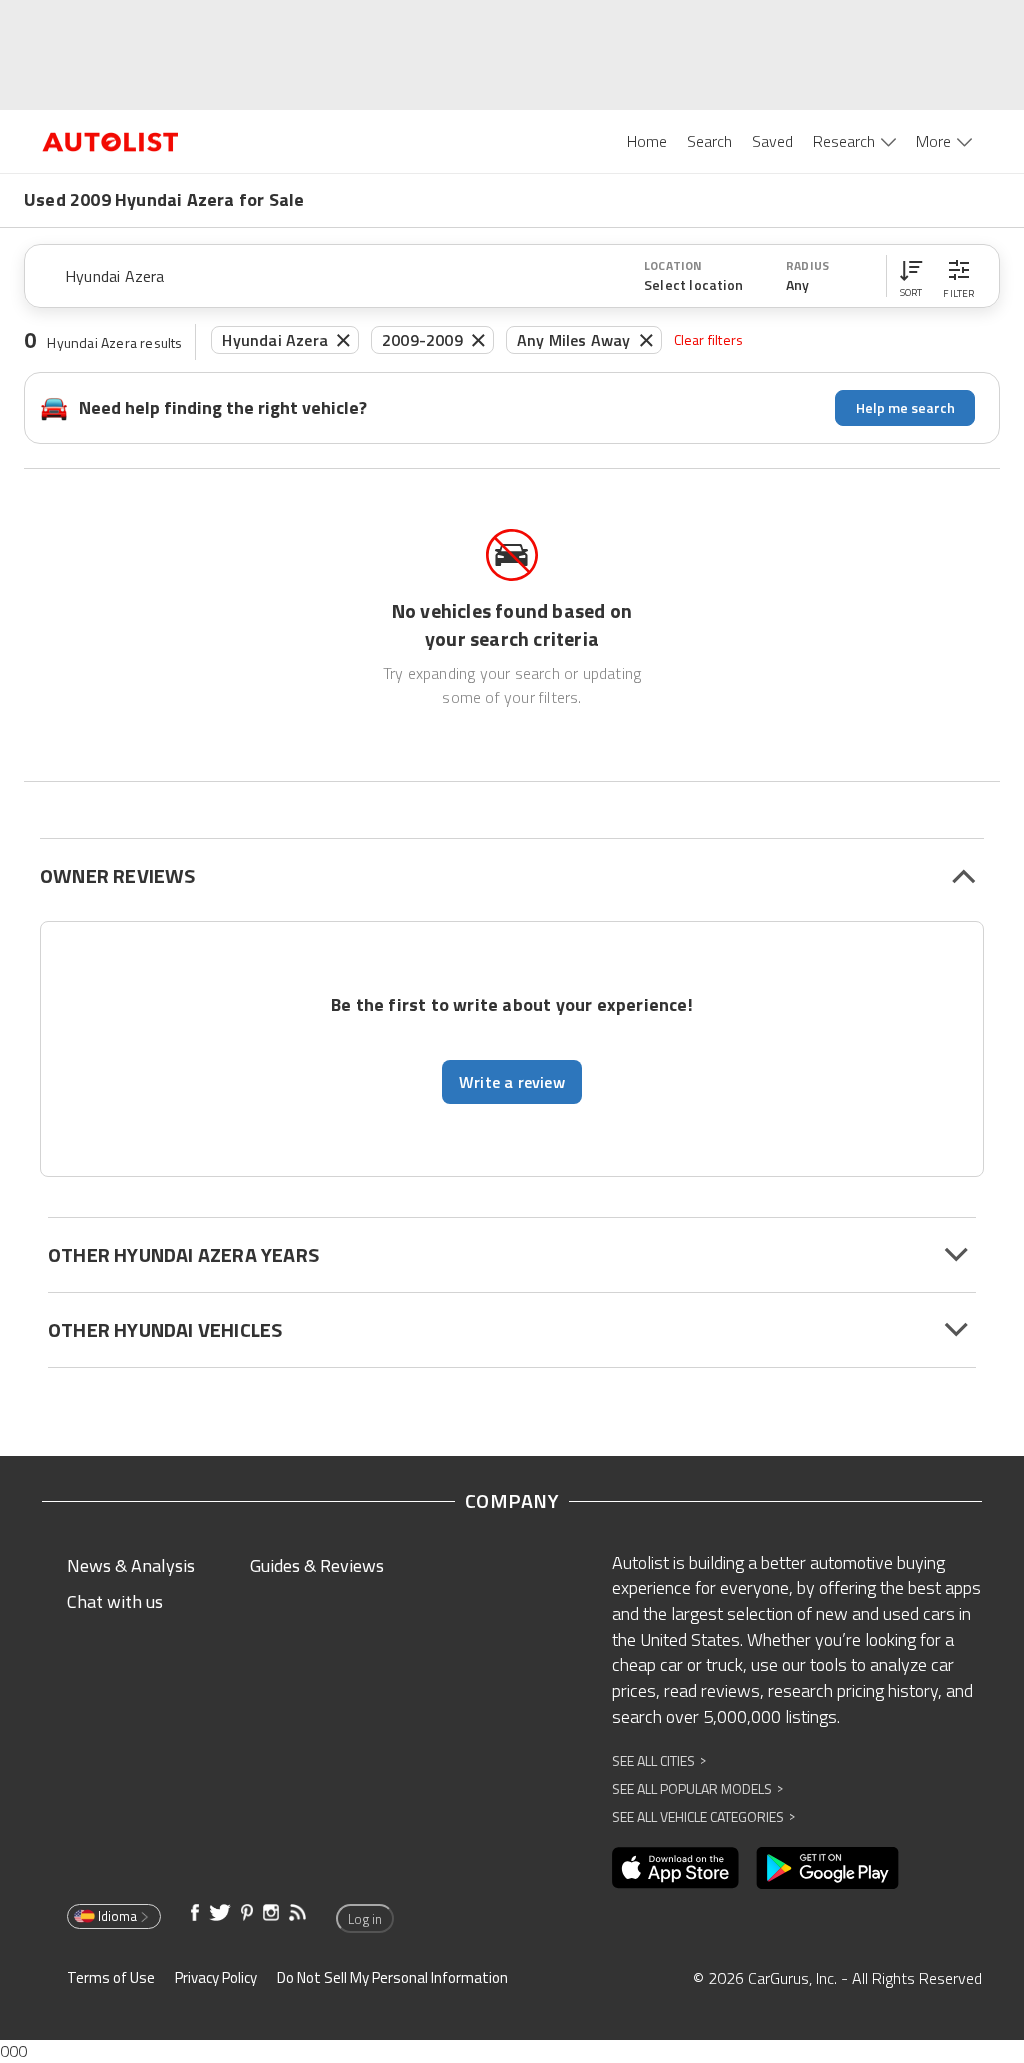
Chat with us (115, 1601)
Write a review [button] (512, 1082)
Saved (772, 141)
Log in (365, 1919)
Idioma (117, 1916)
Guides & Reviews (317, 1565)
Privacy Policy (216, 1977)
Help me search (905, 407)
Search (709, 141)
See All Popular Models (697, 1788)
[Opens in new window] (675, 1868)
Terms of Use (111, 1977)
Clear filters (709, 339)
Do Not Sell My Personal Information (392, 1977)
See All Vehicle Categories (703, 1816)
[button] (911, 276)
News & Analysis (131, 1565)
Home (647, 141)
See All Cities (659, 1760)
